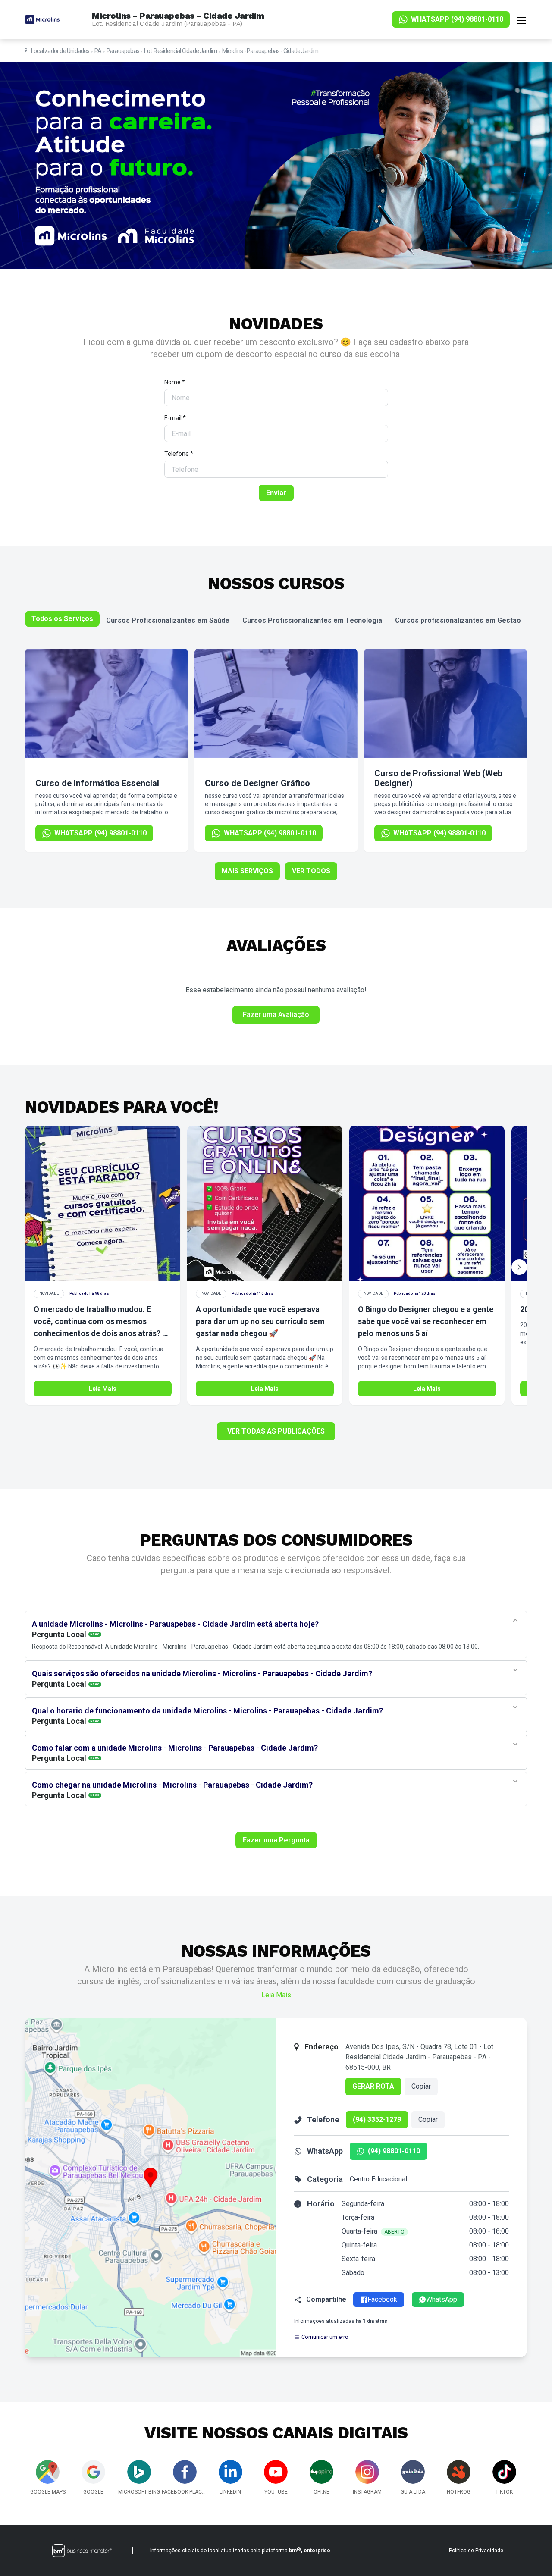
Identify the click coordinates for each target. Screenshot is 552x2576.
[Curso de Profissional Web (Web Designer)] (445, 703)
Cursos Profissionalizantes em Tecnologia (312, 620)
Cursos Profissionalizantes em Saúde (168, 620)
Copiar (421, 2086)
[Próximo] (519, 1267)
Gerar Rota (373, 2086)
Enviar (276, 493)
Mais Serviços (247, 871)
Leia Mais (103, 1389)
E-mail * (175, 418)
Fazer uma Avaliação (276, 1015)
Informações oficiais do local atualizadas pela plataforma (240, 2550)
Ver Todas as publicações (276, 1431)
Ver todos (311, 871)
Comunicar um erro (325, 2337)
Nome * (175, 382)
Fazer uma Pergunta (276, 1840)
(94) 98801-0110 (394, 2151)
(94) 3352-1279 (377, 2119)
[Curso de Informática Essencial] (107, 703)
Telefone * (179, 454)
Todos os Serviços (62, 619)
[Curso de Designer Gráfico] (276, 703)
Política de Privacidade (476, 2551)
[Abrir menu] (522, 19)
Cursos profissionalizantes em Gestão (458, 620)
